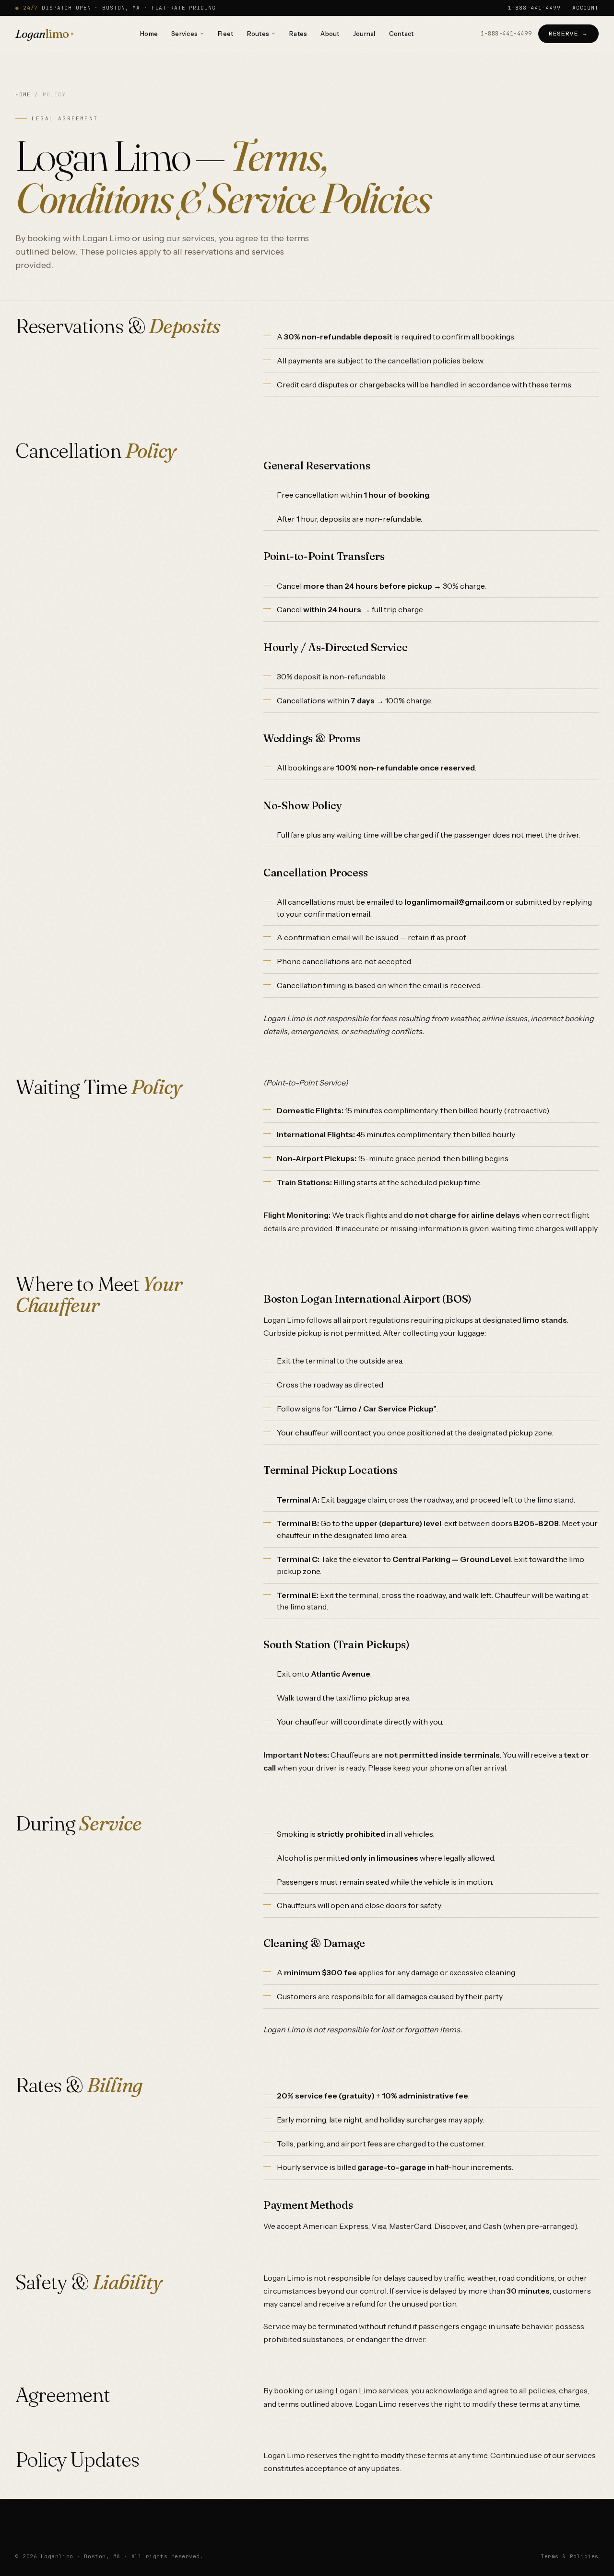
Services (184, 34)
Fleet (225, 34)
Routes (258, 34)
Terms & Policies (570, 2556)
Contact (401, 34)
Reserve (563, 33)
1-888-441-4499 (534, 8)
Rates (298, 34)
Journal (364, 34)
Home (149, 34)
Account (585, 8)
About (330, 34)
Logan (42, 34)
